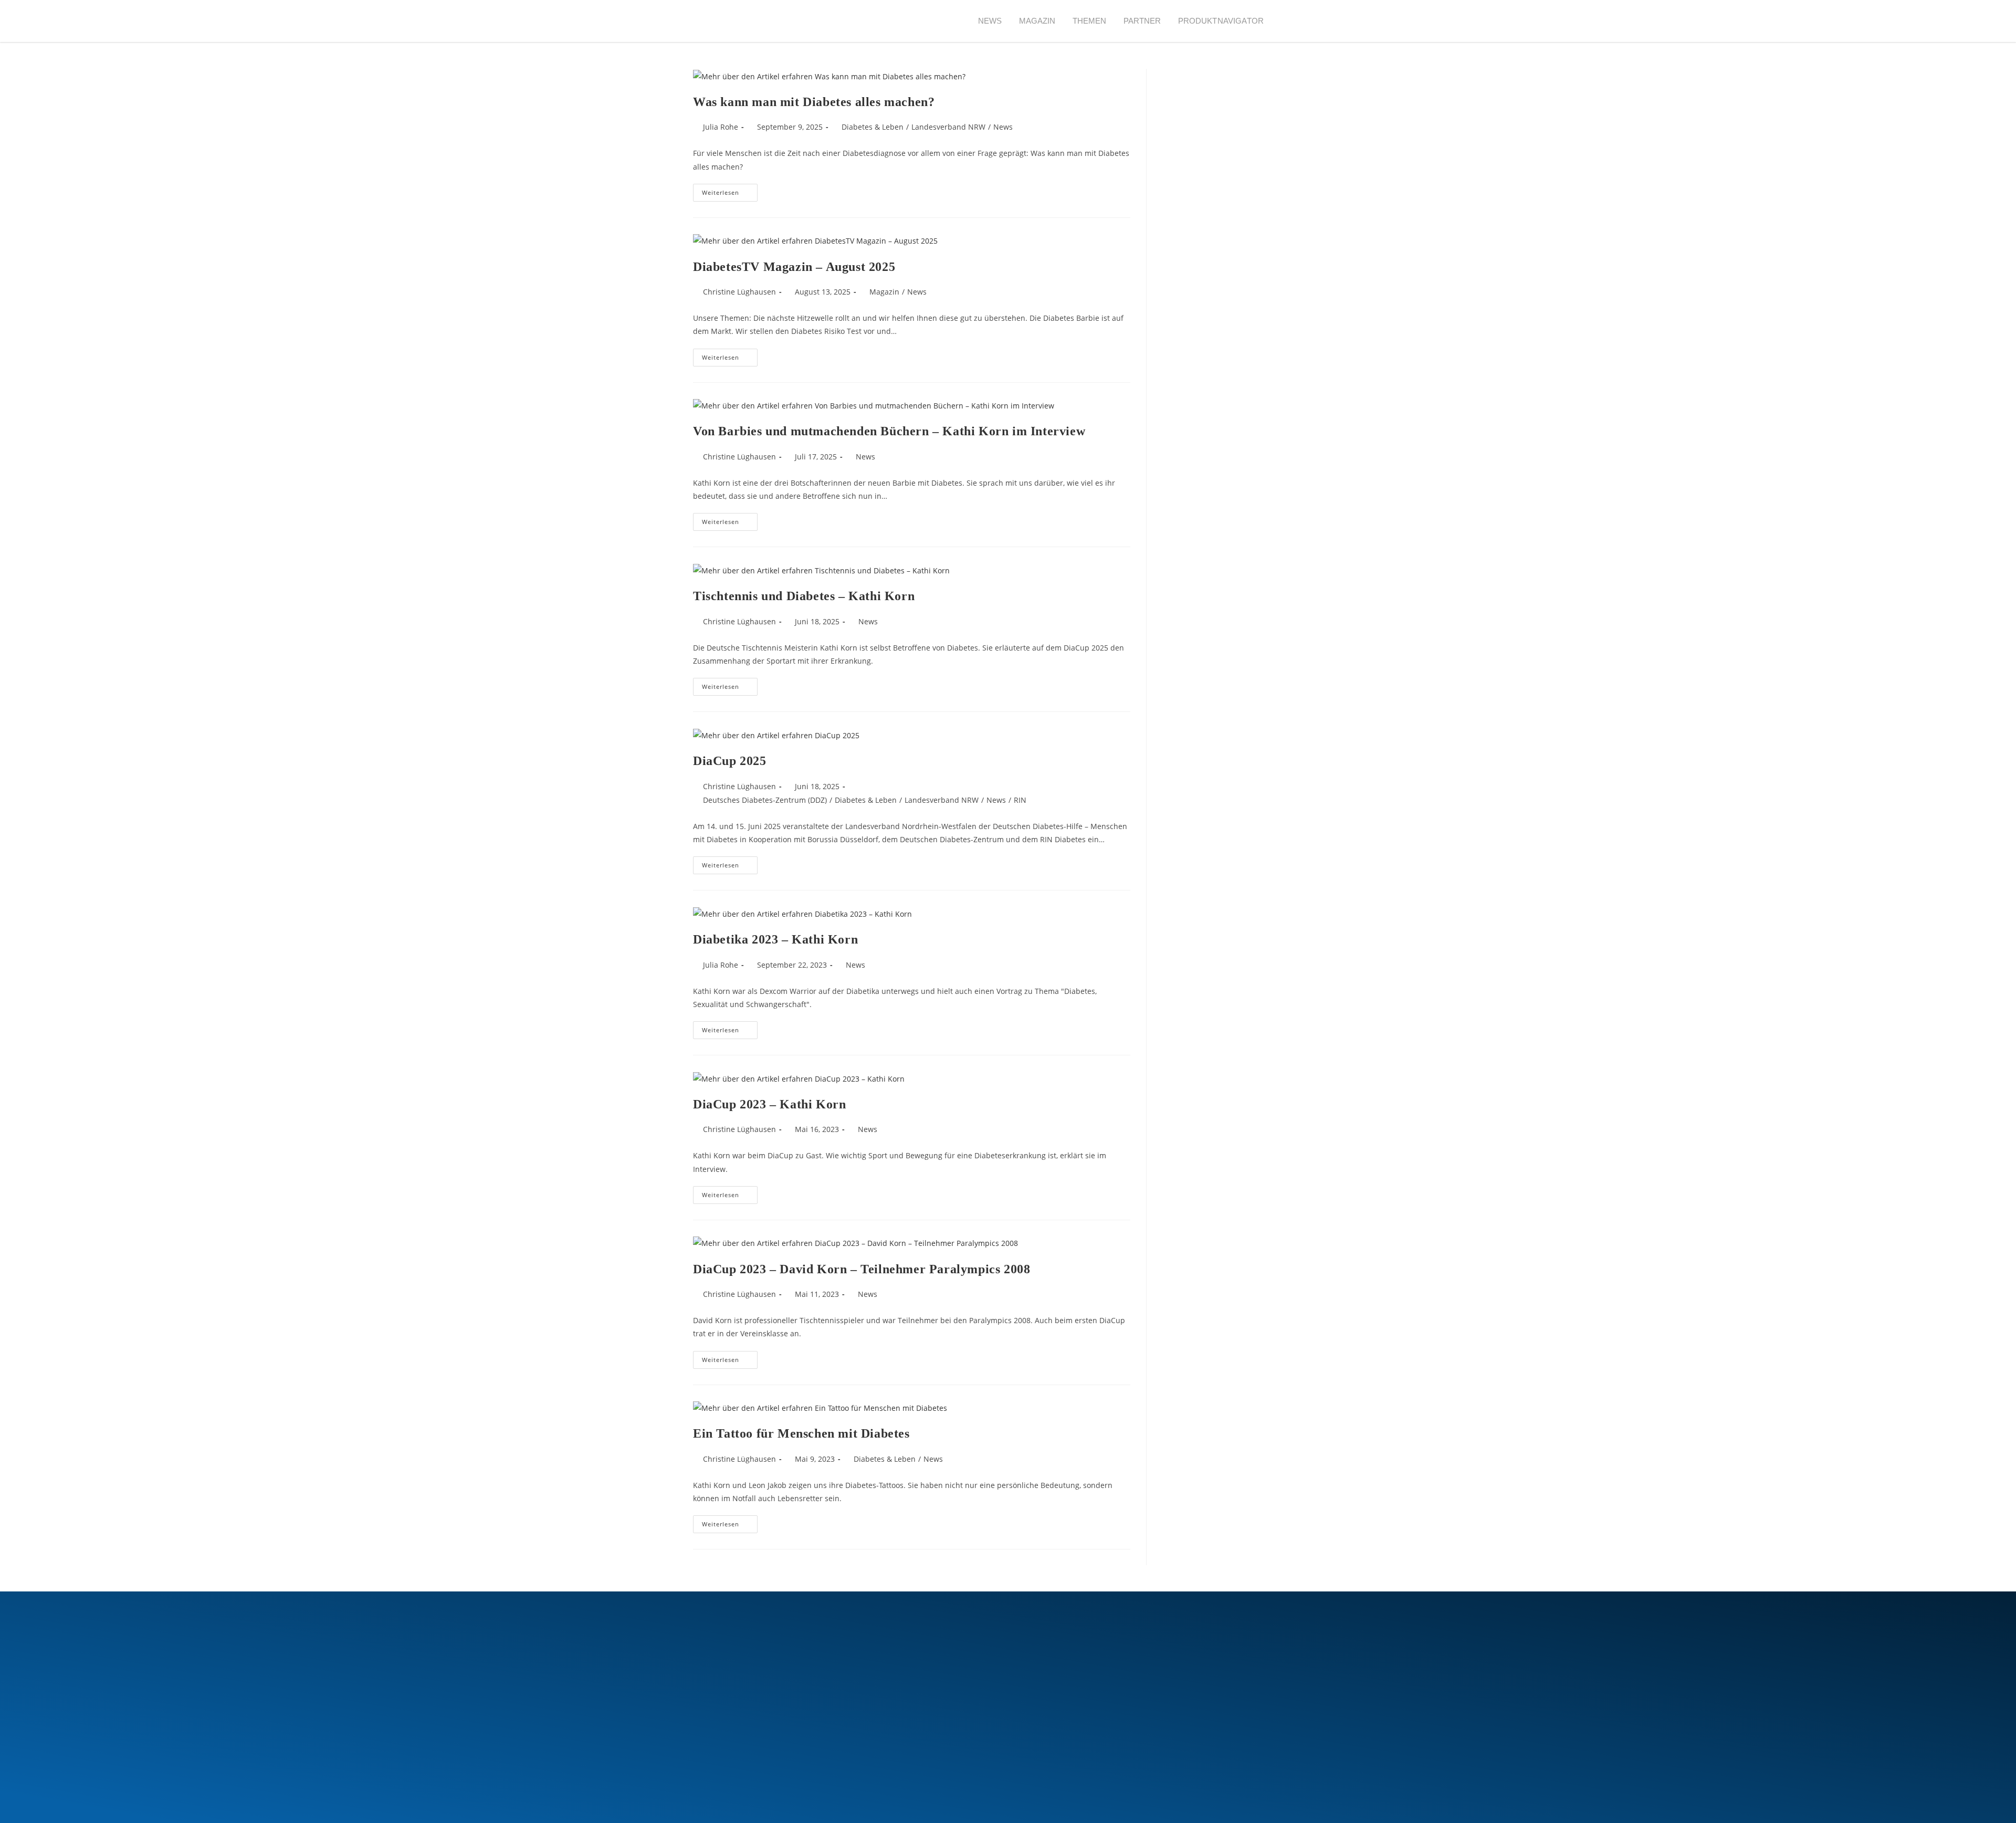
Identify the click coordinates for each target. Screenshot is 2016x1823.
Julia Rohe (721, 127)
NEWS (990, 21)
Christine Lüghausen (739, 292)
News (1003, 127)
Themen (1090, 21)
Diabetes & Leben (873, 127)
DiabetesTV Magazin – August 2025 (794, 267)
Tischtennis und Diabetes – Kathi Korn (804, 596)
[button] (1291, 21)
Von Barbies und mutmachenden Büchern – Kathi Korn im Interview (889, 431)
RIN (1020, 800)
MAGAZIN (1037, 21)
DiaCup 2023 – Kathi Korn (769, 1104)
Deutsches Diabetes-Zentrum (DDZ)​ (765, 800)
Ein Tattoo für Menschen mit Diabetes (801, 1433)
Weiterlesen (730, 190)
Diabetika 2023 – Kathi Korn (775, 939)
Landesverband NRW (948, 127)
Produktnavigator (1221, 21)
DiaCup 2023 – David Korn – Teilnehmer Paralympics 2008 (862, 1269)
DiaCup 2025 (730, 761)
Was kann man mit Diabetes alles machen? (814, 102)
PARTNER (1142, 21)
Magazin (884, 292)
